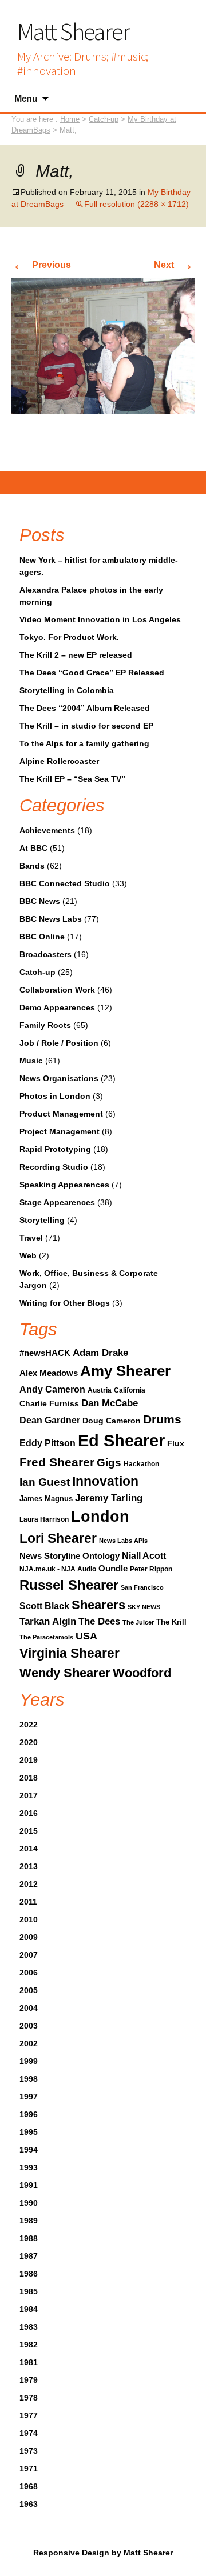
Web (28, 1255)
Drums (162, 1419)
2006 (29, 1973)
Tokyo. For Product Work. (69, 637)
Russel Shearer (69, 1585)
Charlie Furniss (49, 1403)
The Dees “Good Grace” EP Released (92, 673)
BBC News (40, 901)
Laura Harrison (44, 1519)
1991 (29, 2185)
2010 (29, 1919)
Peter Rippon (151, 1569)
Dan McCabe (110, 1403)
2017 (29, 1795)
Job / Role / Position (59, 1043)
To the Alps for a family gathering (84, 743)
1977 (29, 2415)
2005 (29, 1990)
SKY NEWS (144, 1607)
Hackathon (141, 1464)
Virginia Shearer (70, 1653)
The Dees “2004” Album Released (85, 708)
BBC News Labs (51, 919)
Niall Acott (144, 1555)
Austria (100, 1390)
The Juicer (138, 1622)
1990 (29, 2203)
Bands (32, 866)
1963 (29, 2504)
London (100, 1517)
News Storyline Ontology (70, 1556)
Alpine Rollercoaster (59, 761)
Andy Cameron (52, 1389)
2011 (28, 1902)
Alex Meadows (49, 1373)
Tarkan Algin (48, 1621)
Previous (41, 265)
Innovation (105, 1481)
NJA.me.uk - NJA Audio (58, 1569)
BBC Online (42, 937)
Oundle (113, 1568)
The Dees (99, 1621)
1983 (29, 2327)
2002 (29, 2043)
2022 (29, 1725)
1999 (29, 2061)
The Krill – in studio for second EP (86, 726)
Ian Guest (45, 1482)
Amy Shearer (125, 1371)
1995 (29, 2132)
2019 (29, 1760)
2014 (29, 1849)
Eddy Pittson (47, 1443)
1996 (29, 2114)
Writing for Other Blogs (65, 1303)
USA (86, 1636)
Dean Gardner (50, 1420)
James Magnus (46, 1499)
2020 (29, 1742)
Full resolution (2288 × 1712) (136, 204)
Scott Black (44, 1606)
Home (70, 119)
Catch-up (37, 972)
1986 (29, 2274)
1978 (29, 2398)
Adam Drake (100, 1353)
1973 (29, 2451)
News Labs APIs (123, 1541)
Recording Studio (54, 1167)
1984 (29, 2309)
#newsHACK (45, 1353)
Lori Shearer (58, 1538)
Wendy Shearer (65, 1673)
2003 (29, 2026)
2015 (29, 1831)
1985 (29, 2291)
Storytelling (42, 1220)
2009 (29, 1937)
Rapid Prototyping (55, 1149)
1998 (29, 2079)
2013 (29, 1866)
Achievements (47, 830)
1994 (29, 2150)
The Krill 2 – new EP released (76, 655)
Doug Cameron (112, 1421)
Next (174, 265)
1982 (29, 2345)
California (130, 1390)
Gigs (109, 1462)
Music (31, 1061)
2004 (29, 2008)
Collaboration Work (57, 990)
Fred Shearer (57, 1462)
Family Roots (45, 1025)
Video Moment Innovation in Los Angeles (100, 619)
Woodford (142, 1673)
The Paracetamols (46, 1637)
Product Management (61, 1114)
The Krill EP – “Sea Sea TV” (72, 779)
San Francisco (142, 1587)
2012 (29, 1884)
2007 (29, 1955)
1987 (29, 2256)
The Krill (171, 1622)
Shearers (98, 1605)
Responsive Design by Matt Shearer (103, 2553)
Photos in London (55, 1096)
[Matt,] (103, 345)
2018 (29, 1778)
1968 (29, 2486)
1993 (29, 2167)
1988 (29, 2238)
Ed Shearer (121, 1440)
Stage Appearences (57, 1202)
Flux (176, 1443)
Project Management (60, 1131)
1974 (29, 2433)
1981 (29, 2362)
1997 (29, 2097)
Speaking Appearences (64, 1185)
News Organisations (59, 1078)
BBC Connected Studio (65, 883)
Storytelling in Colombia (67, 690)
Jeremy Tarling (109, 1498)
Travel (31, 1238)
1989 (29, 2221)
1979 (29, 2380)
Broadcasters (45, 954)
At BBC (33, 848)
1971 (29, 2469)
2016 (29, 1813)
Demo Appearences (57, 1007)
